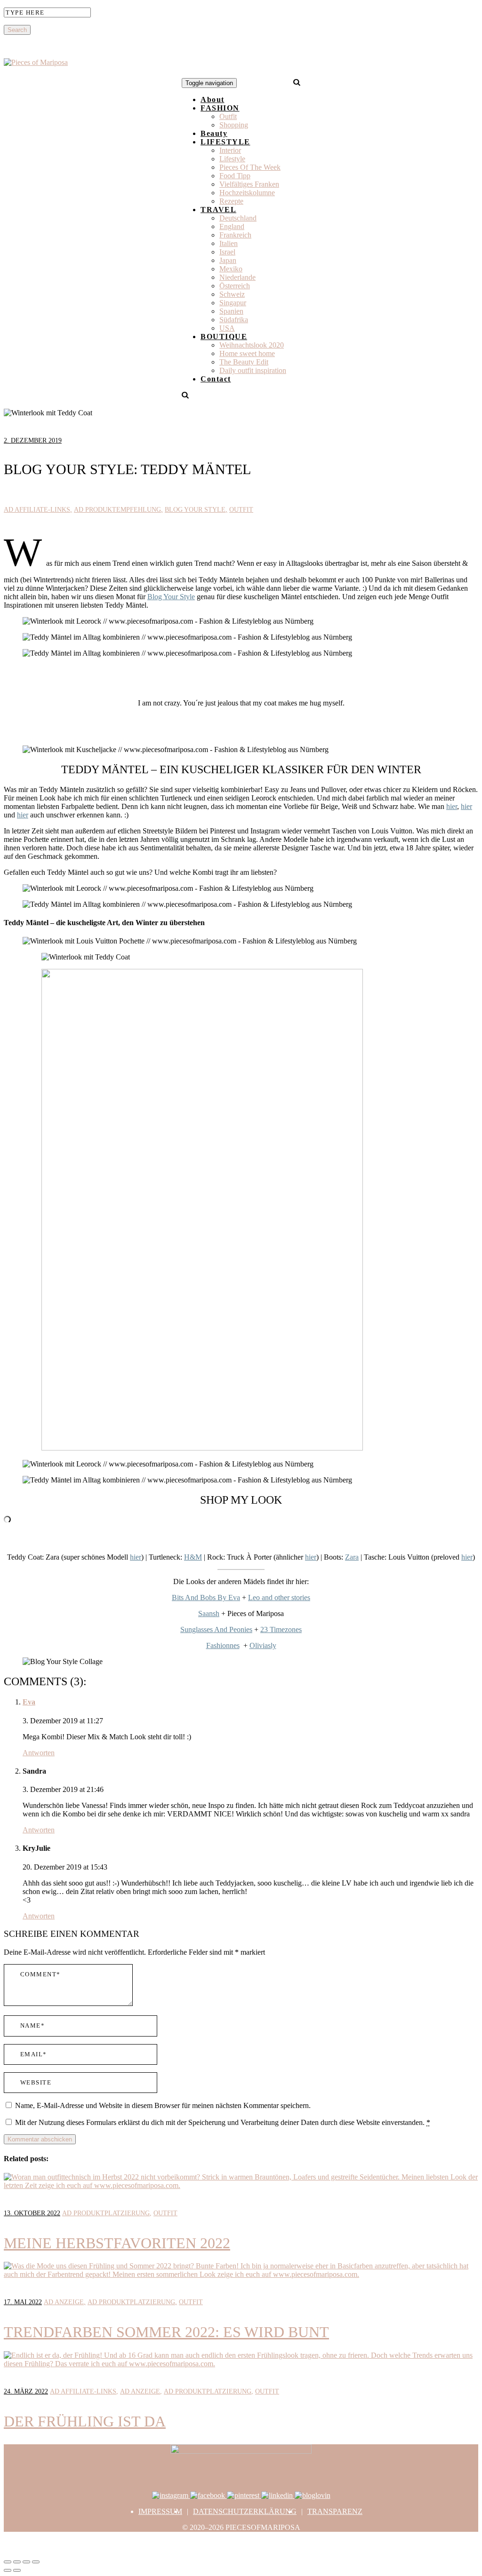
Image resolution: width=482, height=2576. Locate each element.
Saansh (209, 1613)
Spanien (231, 311)
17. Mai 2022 (23, 2302)
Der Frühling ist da (85, 2421)
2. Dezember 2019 (33, 440)
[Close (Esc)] (8, 2562)
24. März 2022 (26, 2391)
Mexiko (231, 269)
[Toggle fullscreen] (26, 2562)
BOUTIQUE (224, 337)
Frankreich (235, 235)
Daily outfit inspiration (253, 370)
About (213, 99)
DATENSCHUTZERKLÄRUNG (245, 2511)
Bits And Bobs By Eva (206, 1597)
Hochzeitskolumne (247, 193)
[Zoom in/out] (36, 2562)
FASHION (220, 108)
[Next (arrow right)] (17, 2570)
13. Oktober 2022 (32, 2213)
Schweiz (232, 294)
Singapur (233, 303)
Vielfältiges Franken (249, 184)
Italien (229, 243)
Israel (227, 252)
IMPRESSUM (160, 2511)
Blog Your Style (195, 510)
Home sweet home (247, 353)
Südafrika (234, 320)
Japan (228, 260)
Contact (216, 379)
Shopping (234, 125)
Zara (352, 1557)
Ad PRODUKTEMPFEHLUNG (117, 510)
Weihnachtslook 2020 (252, 345)
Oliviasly (263, 1645)
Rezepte (231, 201)
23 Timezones (281, 1629)
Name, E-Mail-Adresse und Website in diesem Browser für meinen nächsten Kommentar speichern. (163, 2105)
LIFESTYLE (225, 142)
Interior (230, 150)
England (232, 226)
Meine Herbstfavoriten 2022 (117, 2243)
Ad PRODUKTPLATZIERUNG (106, 2213)
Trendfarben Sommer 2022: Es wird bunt (166, 2332)
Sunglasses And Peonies (216, 1629)
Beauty (214, 133)
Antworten (39, 1753)
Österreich (235, 286)
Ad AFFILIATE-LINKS (37, 510)
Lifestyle (232, 159)
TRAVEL (218, 210)
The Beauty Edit (244, 362)
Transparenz (335, 2511)
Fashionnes (223, 1645)
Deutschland (238, 218)
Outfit (228, 116)
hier (452, 806)
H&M (193, 1557)
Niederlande (237, 277)
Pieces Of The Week (250, 167)
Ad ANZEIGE (64, 2302)
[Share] (17, 2562)
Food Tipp (235, 176)
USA (227, 328)
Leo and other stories (279, 1597)
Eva (29, 1702)
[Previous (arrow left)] (8, 2570)
